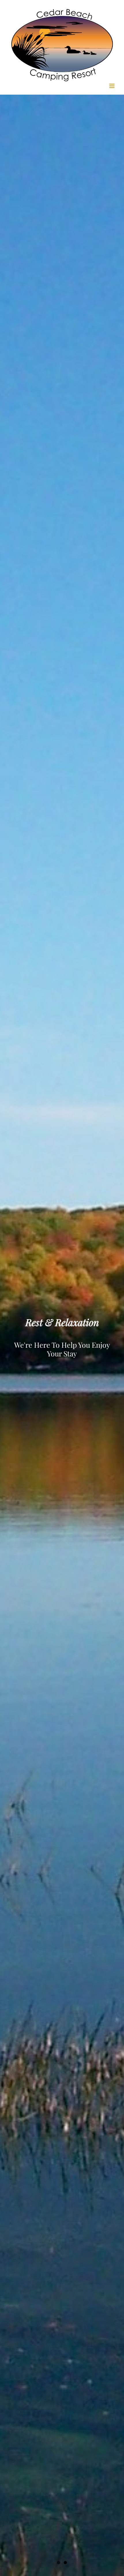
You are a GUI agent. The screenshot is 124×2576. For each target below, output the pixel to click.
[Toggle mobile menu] (112, 86)
